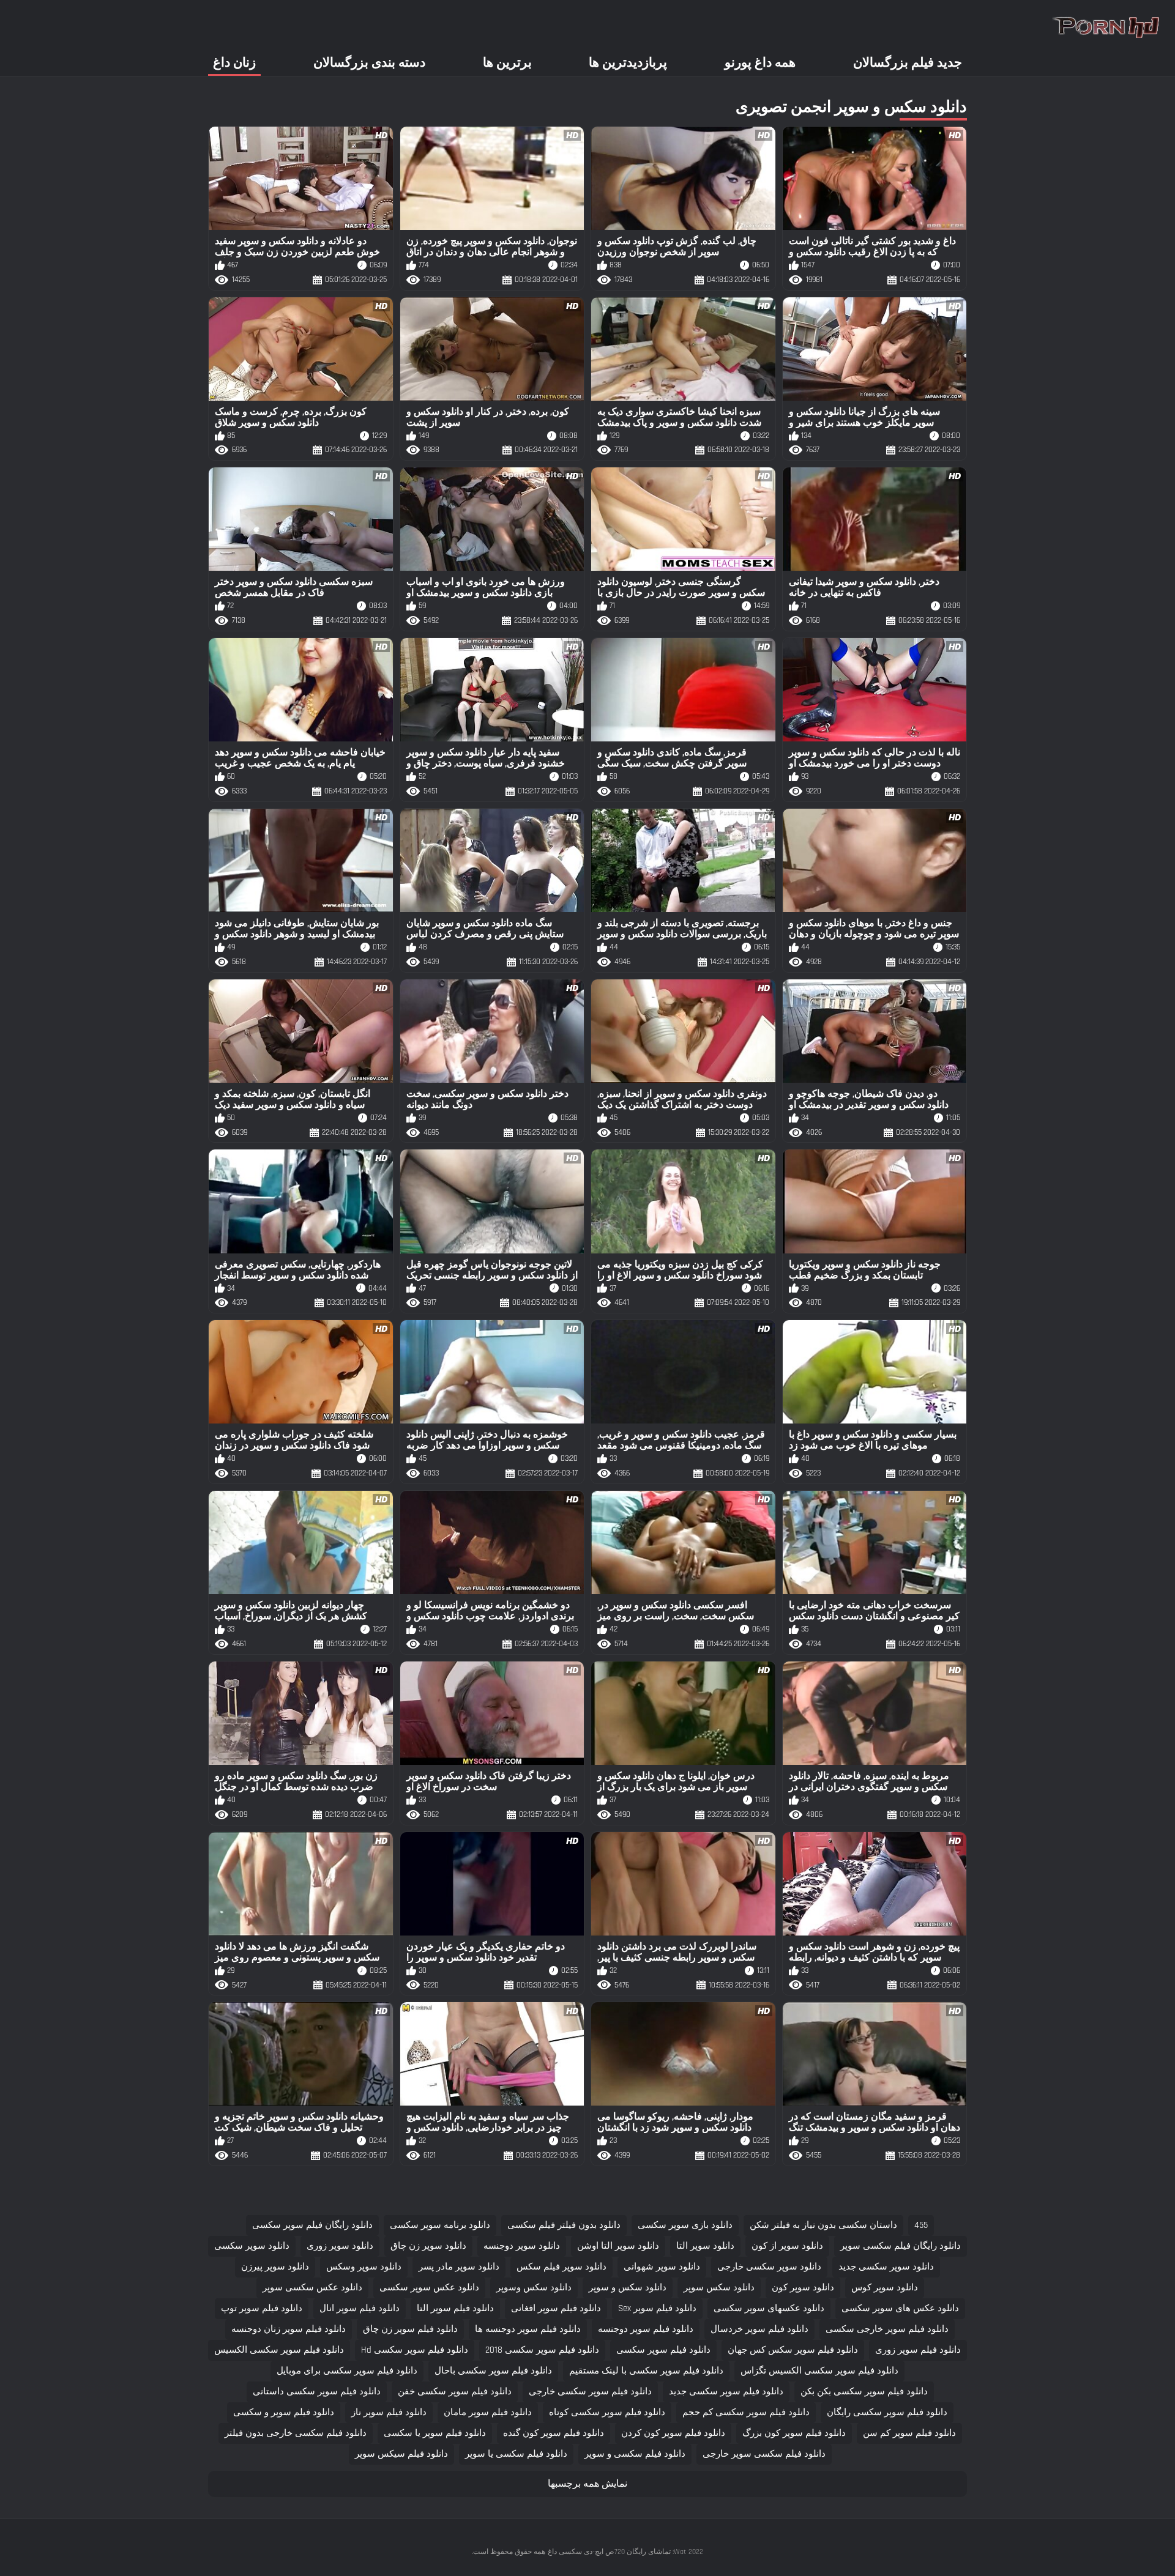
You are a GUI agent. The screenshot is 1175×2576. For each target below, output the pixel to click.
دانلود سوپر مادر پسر (459, 2267)
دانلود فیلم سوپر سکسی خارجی (590, 2392)
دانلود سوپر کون (803, 2288)
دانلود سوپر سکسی (252, 2246)
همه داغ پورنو (760, 63)
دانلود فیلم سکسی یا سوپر (516, 2454)
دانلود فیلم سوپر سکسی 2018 (542, 2350)
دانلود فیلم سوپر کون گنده (554, 2433)
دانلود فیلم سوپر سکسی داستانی (317, 2392)
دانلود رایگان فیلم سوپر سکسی (312, 2225)
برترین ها (507, 63)
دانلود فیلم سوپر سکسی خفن (455, 2392)
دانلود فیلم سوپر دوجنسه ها (528, 2329)
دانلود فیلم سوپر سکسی (663, 2350)
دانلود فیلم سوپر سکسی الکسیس (279, 2350)
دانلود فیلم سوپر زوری (918, 2350)
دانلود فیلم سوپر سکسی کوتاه (607, 2412)
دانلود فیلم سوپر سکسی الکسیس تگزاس (819, 2371)
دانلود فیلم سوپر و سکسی (284, 2412)
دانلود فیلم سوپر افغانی (556, 2308)
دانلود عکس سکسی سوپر (312, 2288)
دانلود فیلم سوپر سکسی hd (415, 2350)
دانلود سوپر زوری (340, 2246)
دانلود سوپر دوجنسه (522, 2246)
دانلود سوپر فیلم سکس (561, 2267)
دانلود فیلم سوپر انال (360, 2308)
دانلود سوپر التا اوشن (618, 2246)
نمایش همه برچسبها (587, 2484)
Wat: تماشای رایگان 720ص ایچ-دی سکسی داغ (617, 2552)
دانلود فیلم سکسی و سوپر (635, 2454)
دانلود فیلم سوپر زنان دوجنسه (289, 2329)
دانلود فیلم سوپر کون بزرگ (794, 2433)
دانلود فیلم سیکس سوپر (401, 2454)
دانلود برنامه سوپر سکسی (440, 2225)
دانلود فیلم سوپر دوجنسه (646, 2329)
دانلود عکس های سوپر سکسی (900, 2308)
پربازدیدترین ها (628, 63)
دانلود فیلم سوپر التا (455, 2308)
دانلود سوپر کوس (885, 2288)
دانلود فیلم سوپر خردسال (759, 2329)
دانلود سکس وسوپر (534, 2288)
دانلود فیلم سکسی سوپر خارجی (764, 2454)
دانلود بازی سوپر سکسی (685, 2225)
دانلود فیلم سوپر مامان (488, 2412)
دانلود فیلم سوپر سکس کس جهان (793, 2350)
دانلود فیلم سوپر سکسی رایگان (887, 2412)
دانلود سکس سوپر (719, 2288)
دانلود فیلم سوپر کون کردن (673, 2433)
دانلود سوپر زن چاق (428, 2246)
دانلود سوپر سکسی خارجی (769, 2267)
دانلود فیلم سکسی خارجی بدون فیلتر (296, 2433)
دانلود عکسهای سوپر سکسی (769, 2308)
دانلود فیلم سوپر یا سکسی (435, 2433)
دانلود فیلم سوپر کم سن (909, 2433)
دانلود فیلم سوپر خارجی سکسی (887, 2329)
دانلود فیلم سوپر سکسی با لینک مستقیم (646, 2371)
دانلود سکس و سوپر (628, 2288)
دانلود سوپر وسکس (364, 2267)
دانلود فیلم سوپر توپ (262, 2308)
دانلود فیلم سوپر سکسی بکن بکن (864, 2392)
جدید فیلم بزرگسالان (908, 63)
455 (921, 2225)
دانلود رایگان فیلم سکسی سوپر (901, 2246)
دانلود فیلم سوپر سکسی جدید (726, 2392)
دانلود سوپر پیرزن (275, 2267)
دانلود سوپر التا (705, 2246)
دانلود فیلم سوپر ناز (389, 2412)
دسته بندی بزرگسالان (369, 63)
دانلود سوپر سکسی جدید (886, 2267)
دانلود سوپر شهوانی (662, 2267)
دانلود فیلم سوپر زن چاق (410, 2329)
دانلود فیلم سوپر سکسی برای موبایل (347, 2371)
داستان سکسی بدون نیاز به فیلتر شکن (823, 2225)
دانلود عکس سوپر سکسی (429, 2288)
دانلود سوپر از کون (787, 2246)
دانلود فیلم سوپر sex (657, 2308)
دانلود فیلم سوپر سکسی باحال (493, 2371)
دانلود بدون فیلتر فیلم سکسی (564, 2225)
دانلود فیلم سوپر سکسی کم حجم (746, 2412)
